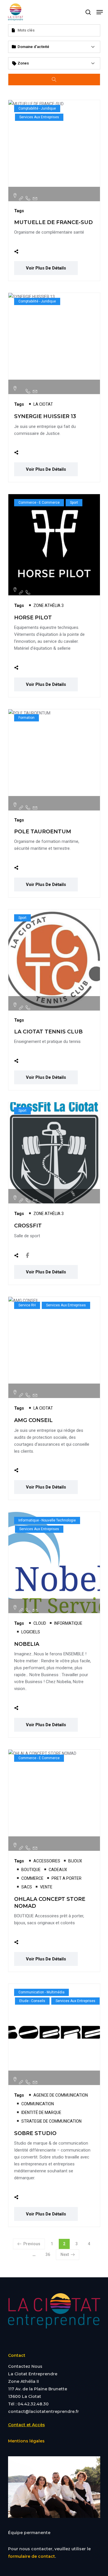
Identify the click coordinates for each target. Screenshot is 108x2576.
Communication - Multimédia (41, 1992)
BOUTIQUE (31, 1870)
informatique (68, 1623)
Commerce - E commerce (39, 503)
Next (65, 2254)
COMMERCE (32, 1878)
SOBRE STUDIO (35, 2133)
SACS (27, 1887)
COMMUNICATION (38, 2104)
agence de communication (61, 2095)
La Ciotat (43, 404)
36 (50, 2254)
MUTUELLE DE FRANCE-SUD (53, 222)
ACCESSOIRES (47, 1861)
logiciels (31, 1632)
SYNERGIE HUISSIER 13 (45, 416)
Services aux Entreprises (39, 117)
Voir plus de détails (46, 268)
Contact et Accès (26, 2425)
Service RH (27, 1305)
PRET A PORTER (67, 1878)
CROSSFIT (28, 1226)
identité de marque (41, 2112)
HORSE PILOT (33, 618)
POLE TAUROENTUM (43, 832)
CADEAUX (58, 1870)
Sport (74, 503)
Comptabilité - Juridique (37, 108)
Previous (32, 2244)
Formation (26, 718)
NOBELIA (27, 1644)
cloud (40, 1623)
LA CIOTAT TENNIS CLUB (48, 1032)
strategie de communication (51, 2121)
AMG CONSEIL (33, 1420)
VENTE (46, 1887)
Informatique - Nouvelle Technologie (47, 1520)
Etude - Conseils (32, 2001)
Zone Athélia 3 (49, 605)
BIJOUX (75, 1861)
